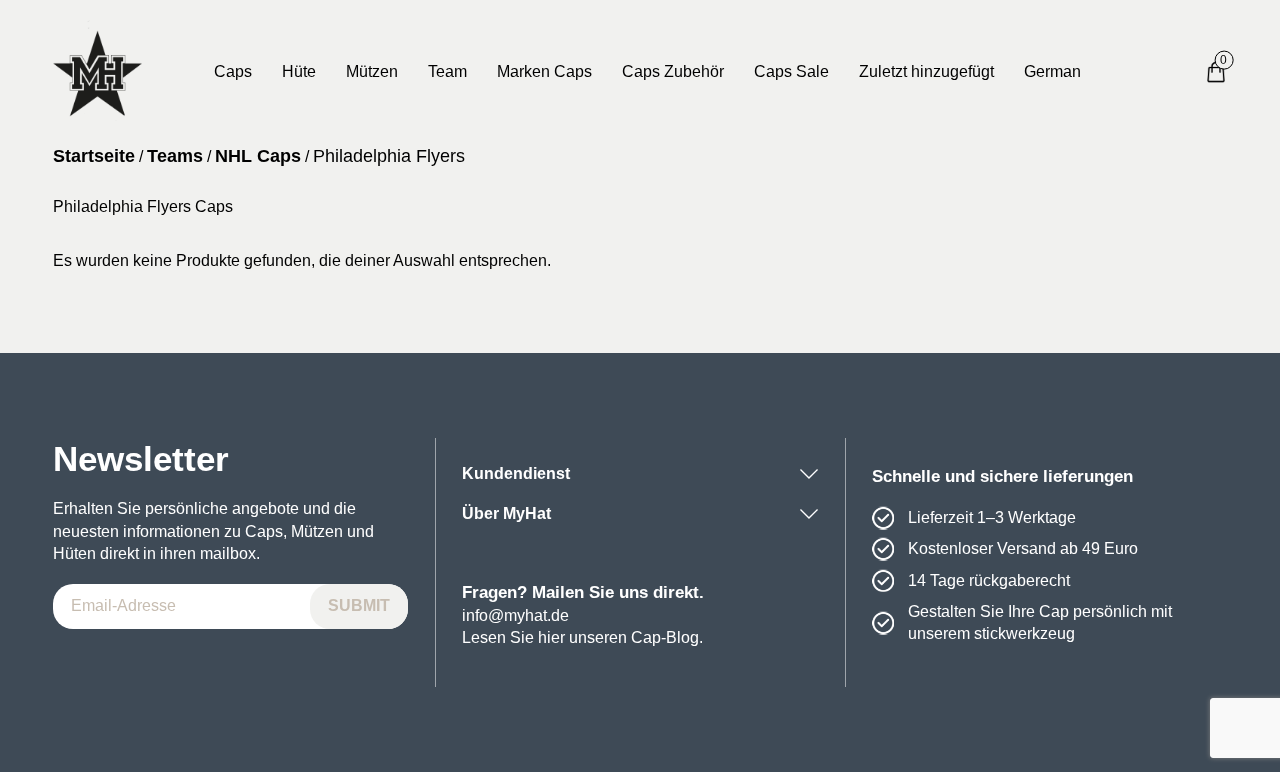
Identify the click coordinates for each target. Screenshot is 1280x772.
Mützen (372, 71)
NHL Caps (258, 156)
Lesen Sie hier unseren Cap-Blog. (582, 637)
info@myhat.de (515, 615)
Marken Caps (544, 71)
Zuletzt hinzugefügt (926, 71)
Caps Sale (791, 71)
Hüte (299, 71)
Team (447, 71)
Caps (233, 71)
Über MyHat (506, 513)
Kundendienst (516, 473)
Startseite (94, 156)
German (1052, 71)
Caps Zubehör (673, 71)
